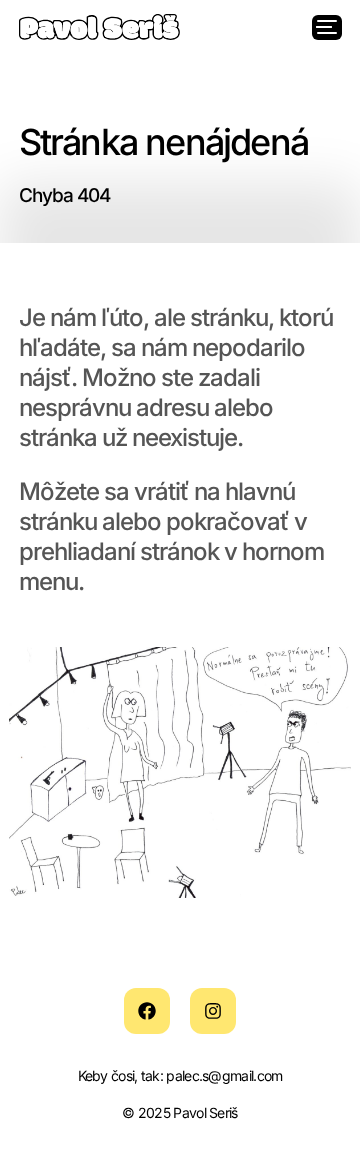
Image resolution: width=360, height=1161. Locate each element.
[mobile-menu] (329, 27)
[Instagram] (213, 1011)
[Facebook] (147, 1011)
